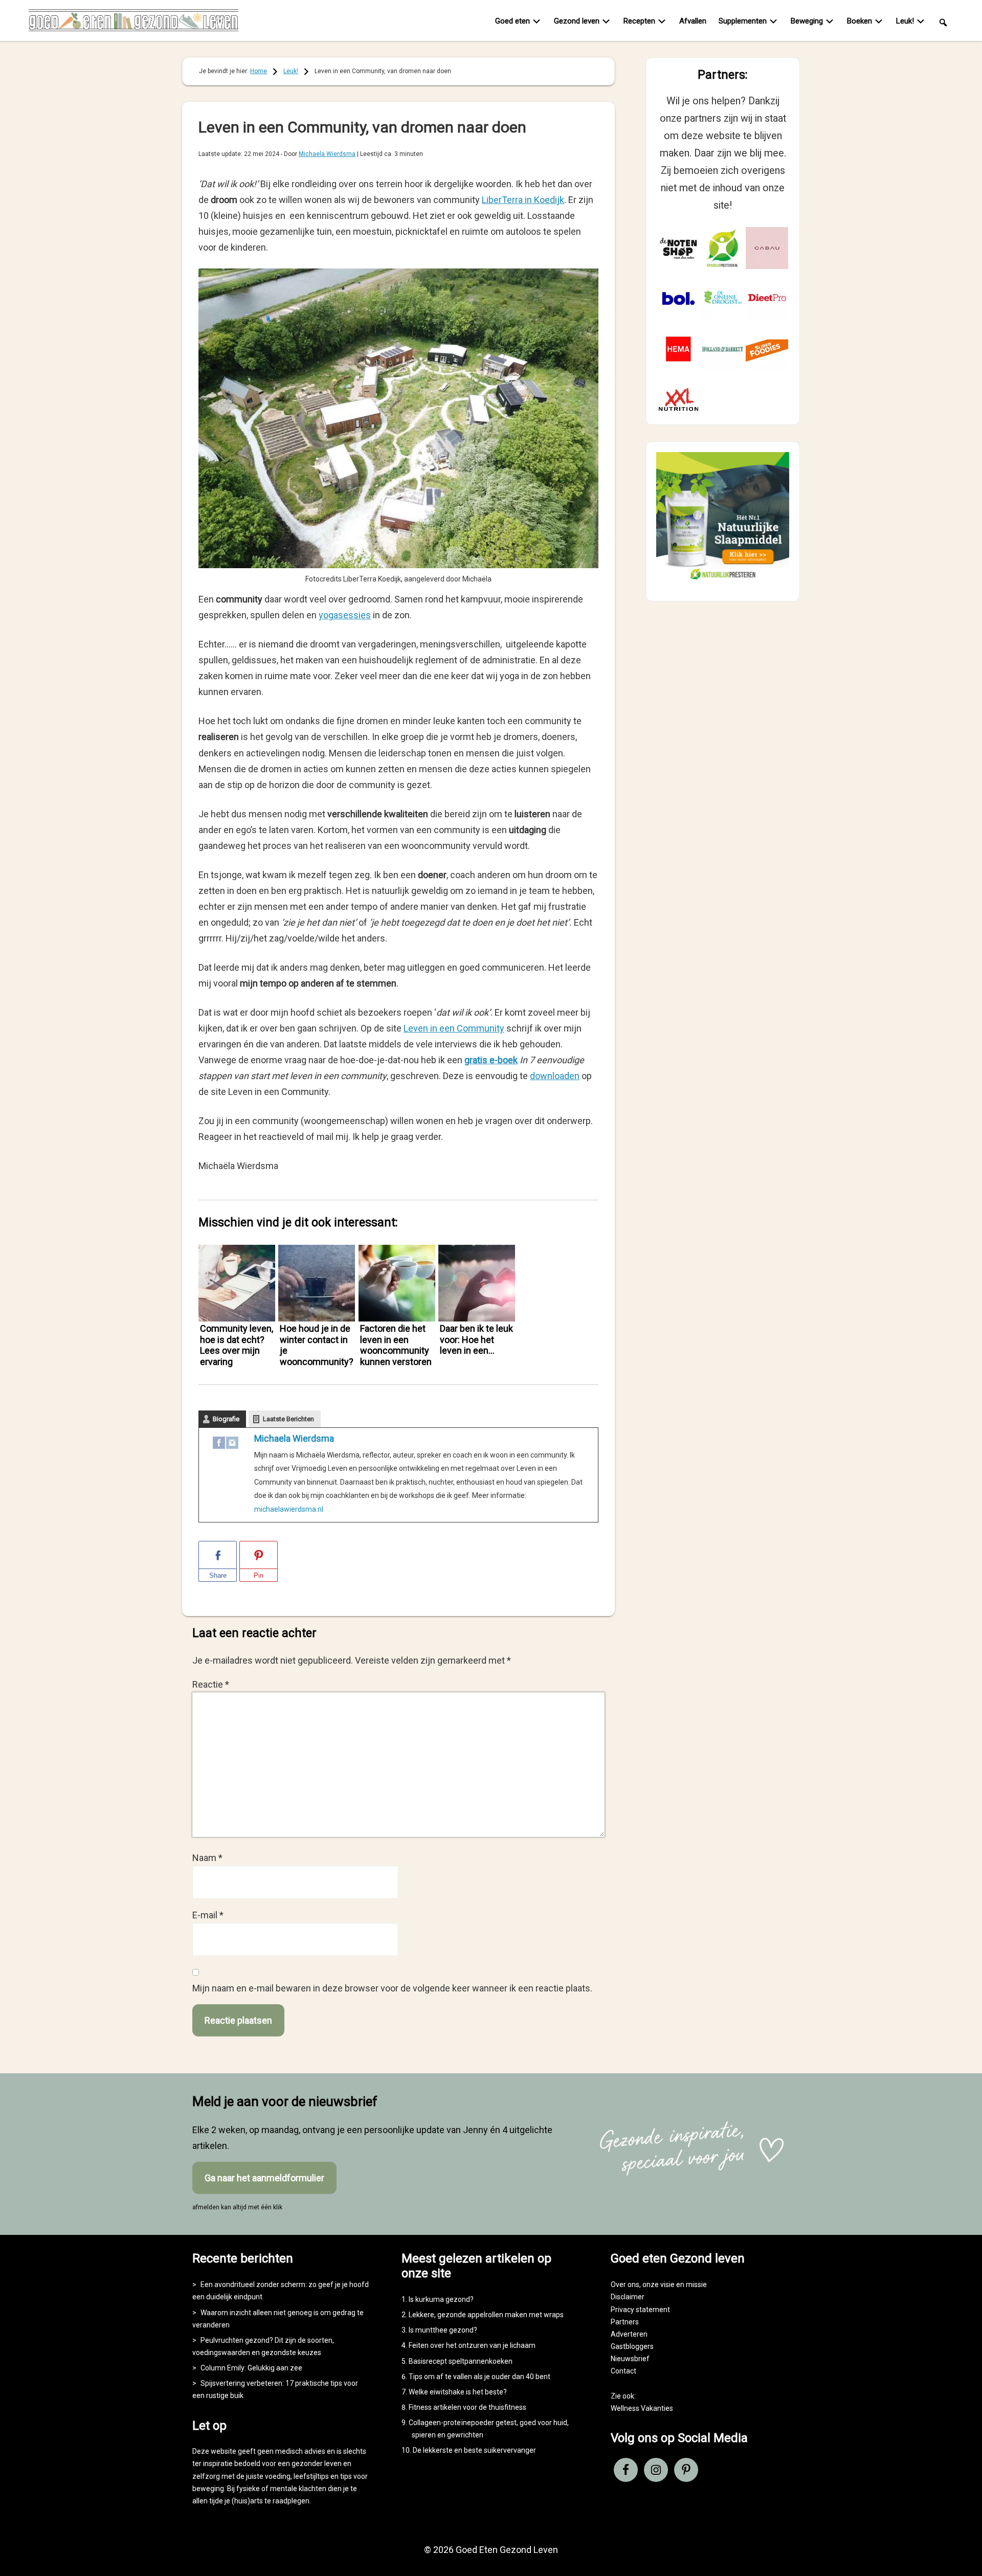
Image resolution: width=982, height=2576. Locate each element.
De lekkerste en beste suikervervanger (474, 2450)
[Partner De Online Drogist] (723, 298)
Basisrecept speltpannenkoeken (461, 2361)
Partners (625, 2322)
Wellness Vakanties (642, 2408)
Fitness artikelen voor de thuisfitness (467, 2407)
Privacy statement (640, 2310)
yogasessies (345, 615)
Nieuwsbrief (630, 2359)
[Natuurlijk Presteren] (723, 582)
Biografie (226, 1419)
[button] (943, 22)
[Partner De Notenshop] (678, 248)
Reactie (211, 1684)
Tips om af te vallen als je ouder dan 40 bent (479, 2377)
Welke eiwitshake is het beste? (458, 2392)
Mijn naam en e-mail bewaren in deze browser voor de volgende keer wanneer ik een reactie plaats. (392, 1988)
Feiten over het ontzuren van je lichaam (472, 2345)
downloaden (555, 1076)
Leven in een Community (454, 1028)
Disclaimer (628, 2297)
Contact (623, 2371)
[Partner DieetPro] (767, 298)
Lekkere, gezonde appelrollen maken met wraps (486, 2315)
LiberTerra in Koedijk (523, 200)
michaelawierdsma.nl (289, 1509)
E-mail (208, 1915)
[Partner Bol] (678, 298)
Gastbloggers (632, 2346)
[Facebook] (219, 1445)
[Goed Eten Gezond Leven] (133, 23)
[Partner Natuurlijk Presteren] (723, 248)
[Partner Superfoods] (767, 349)
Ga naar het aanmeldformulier (264, 2178)
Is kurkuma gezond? (441, 2299)
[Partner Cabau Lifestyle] (767, 248)
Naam (207, 1858)
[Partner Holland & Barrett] (723, 349)
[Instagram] (232, 1445)
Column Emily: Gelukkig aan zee (251, 2368)
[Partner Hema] (678, 349)
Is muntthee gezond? (443, 2330)
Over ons (625, 2284)
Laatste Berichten (288, 1419)
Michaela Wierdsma (294, 1438)
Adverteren (629, 2334)
